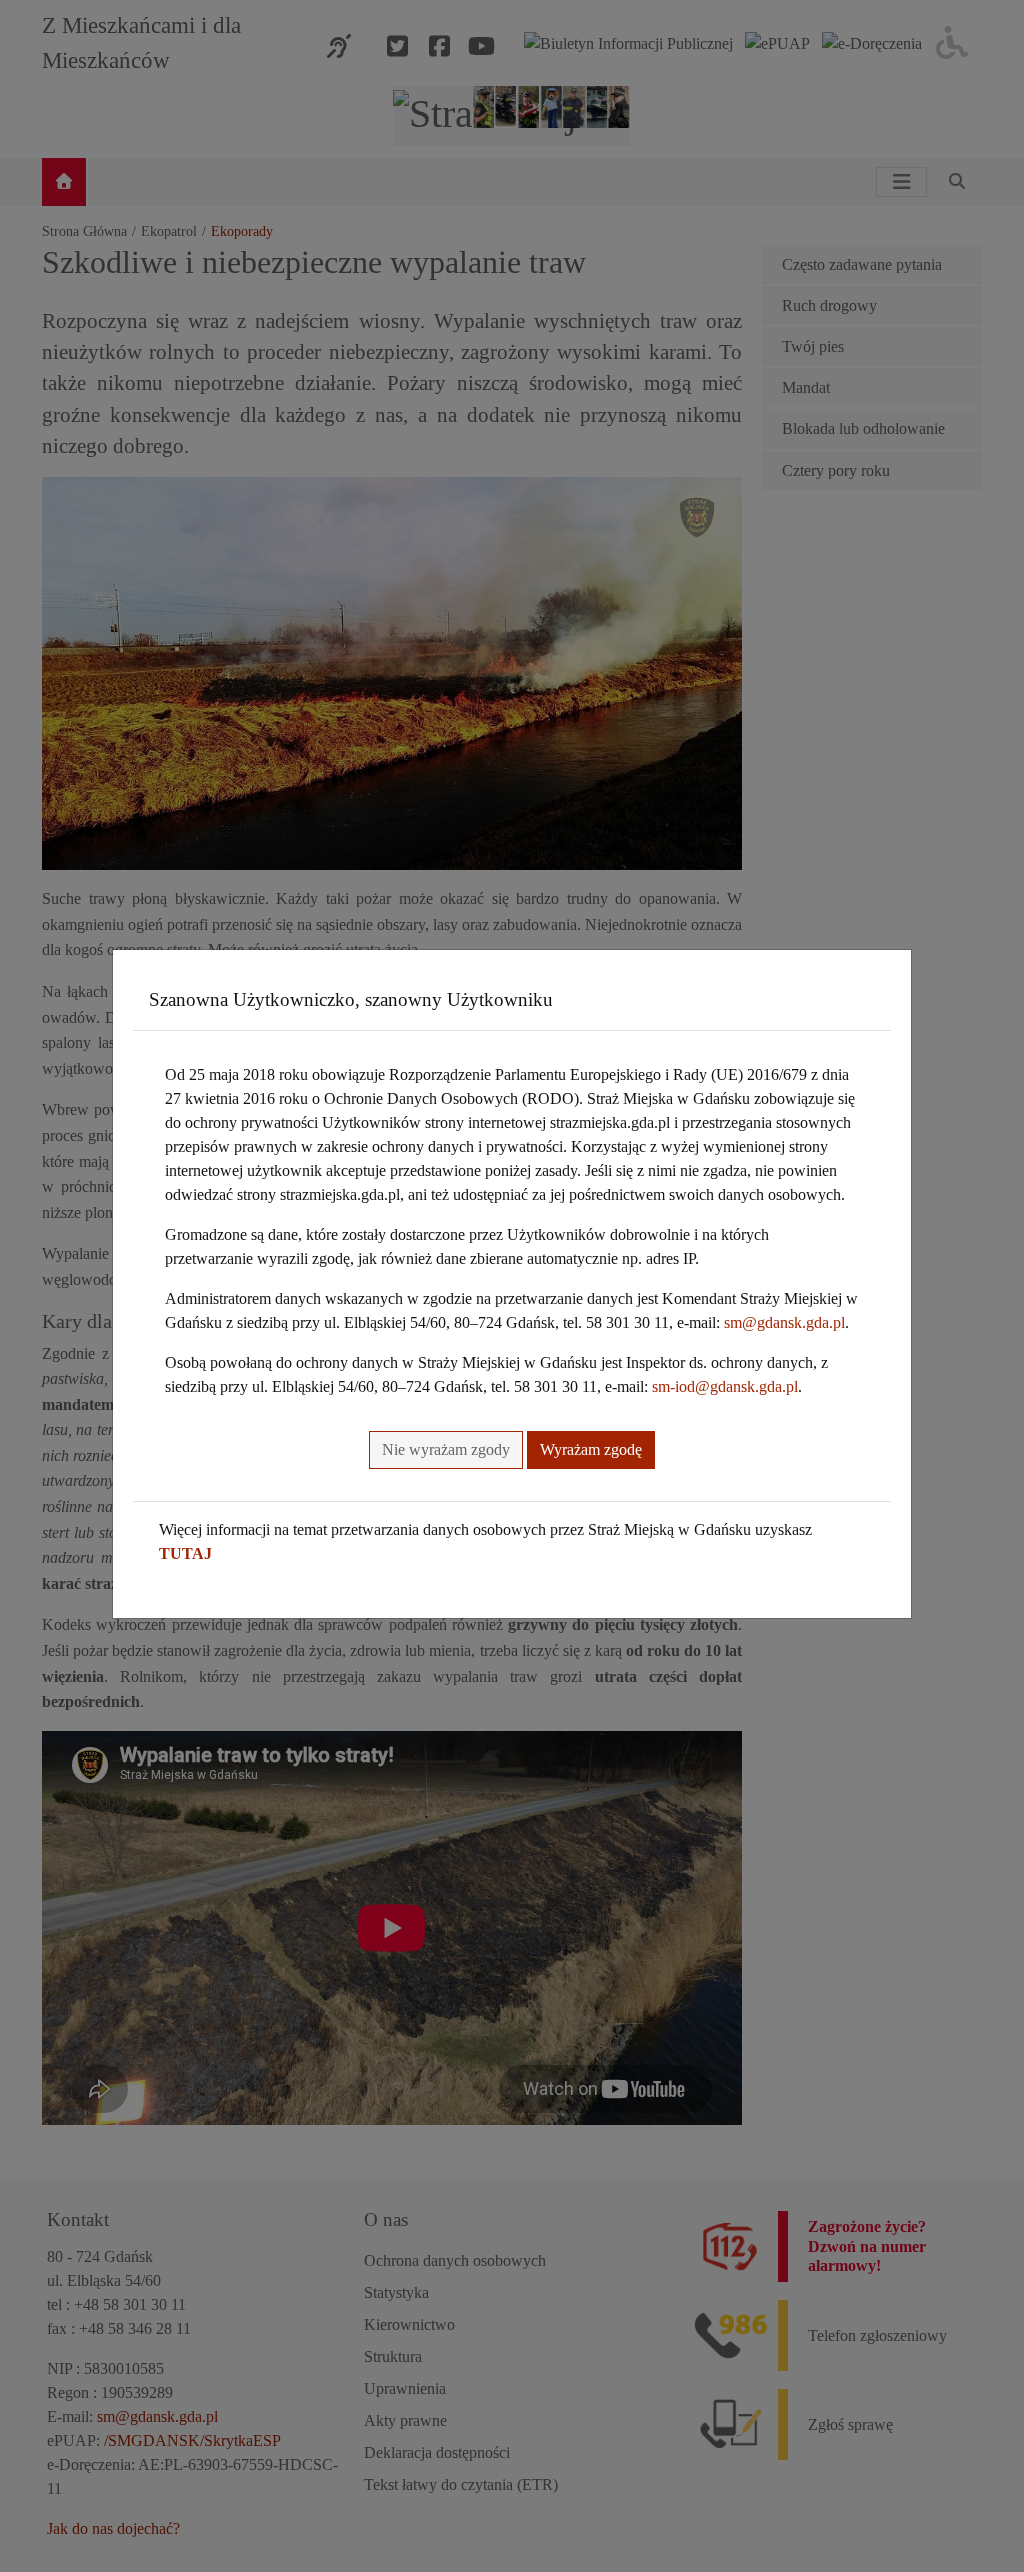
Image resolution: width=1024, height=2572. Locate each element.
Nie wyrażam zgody (446, 1449)
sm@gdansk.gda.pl (784, 1322)
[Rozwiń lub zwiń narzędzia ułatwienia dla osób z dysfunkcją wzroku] (952, 43)
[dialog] (512, 1286)
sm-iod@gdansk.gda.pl (725, 1386)
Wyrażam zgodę (591, 1449)
